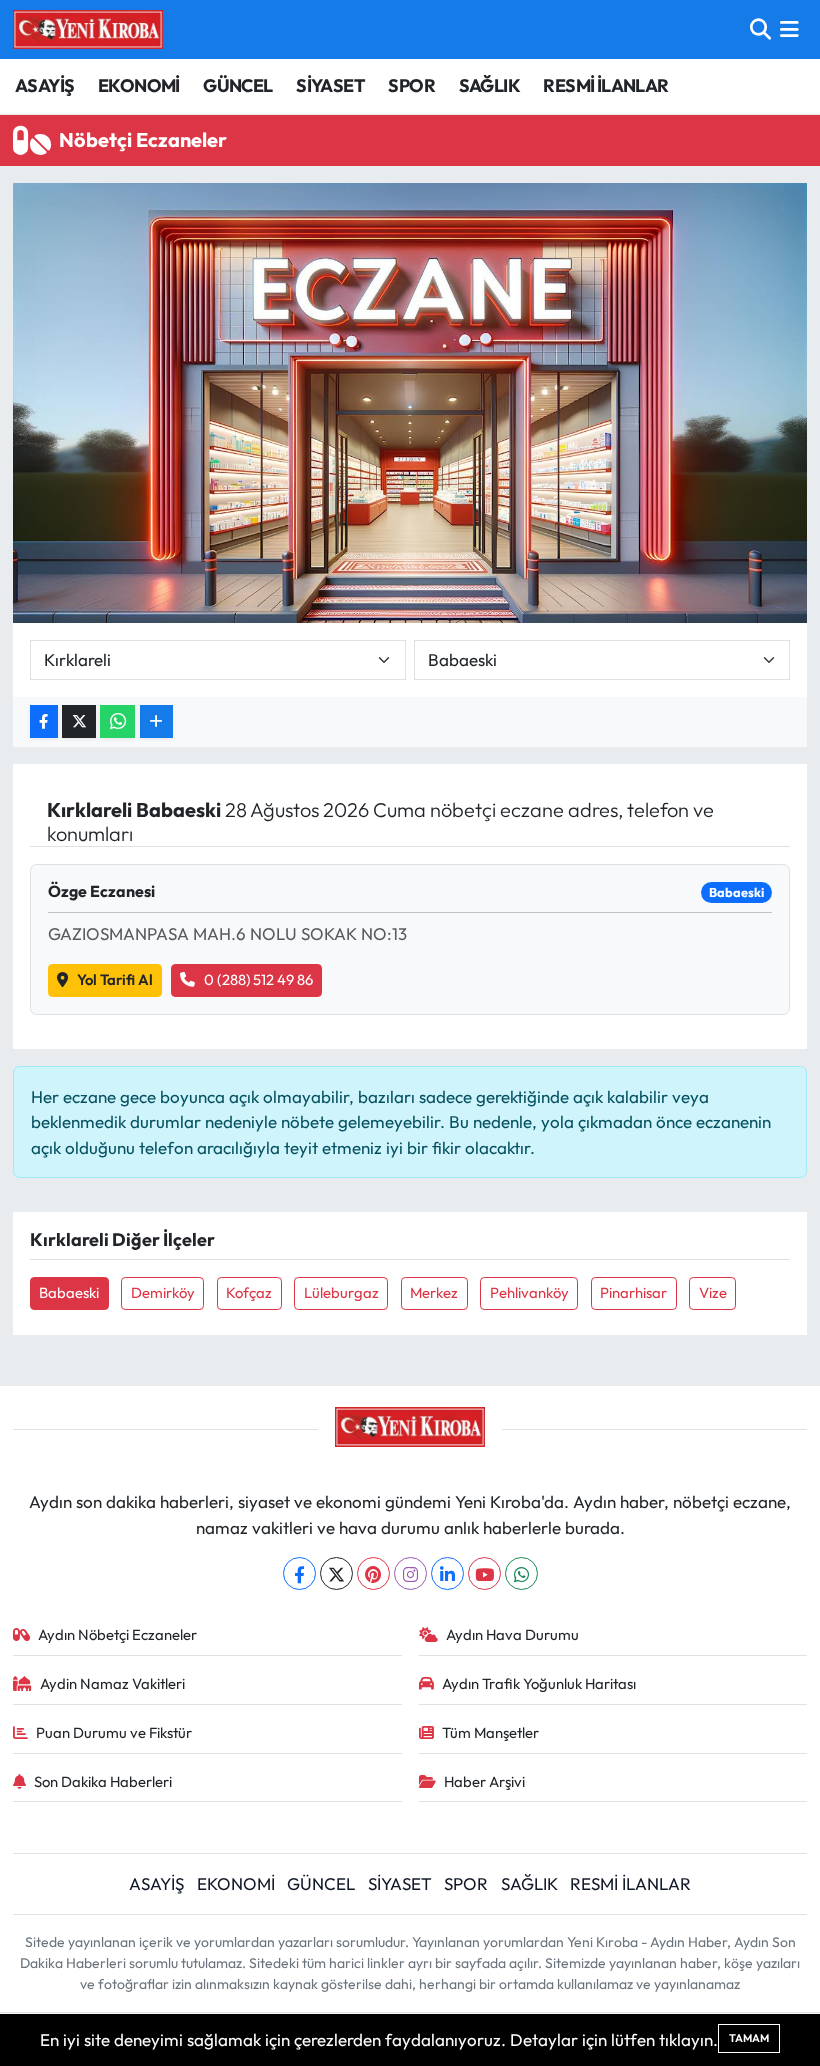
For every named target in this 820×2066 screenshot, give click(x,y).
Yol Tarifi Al (115, 979)
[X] (336, 1573)
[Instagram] (410, 1573)
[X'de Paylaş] (79, 721)
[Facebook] (299, 1573)
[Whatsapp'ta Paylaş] (117, 721)
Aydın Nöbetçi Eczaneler (117, 1634)
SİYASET (330, 85)
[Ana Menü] (789, 29)
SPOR (411, 85)
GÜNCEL (237, 85)
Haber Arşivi (484, 1781)
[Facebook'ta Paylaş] (44, 721)
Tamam (749, 2038)
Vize (713, 1292)
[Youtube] (484, 1573)
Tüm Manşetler (490, 1732)
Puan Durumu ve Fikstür (114, 1732)
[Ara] (760, 29)
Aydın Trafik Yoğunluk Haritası (539, 1683)
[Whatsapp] (521, 1573)
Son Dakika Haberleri (103, 1781)
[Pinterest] (373, 1573)
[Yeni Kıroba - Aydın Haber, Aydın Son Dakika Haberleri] (88, 29)
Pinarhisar (633, 1292)
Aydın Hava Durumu (512, 1634)
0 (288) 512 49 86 (258, 979)
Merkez (434, 1292)
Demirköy (163, 1292)
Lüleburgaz (341, 1292)
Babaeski (69, 1292)
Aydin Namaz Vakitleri (112, 1683)
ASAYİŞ (44, 85)
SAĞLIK (489, 85)
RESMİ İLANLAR (605, 85)
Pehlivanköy (529, 1292)
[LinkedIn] (447, 1573)
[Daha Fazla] (156, 721)
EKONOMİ (139, 85)
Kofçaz (249, 1292)
